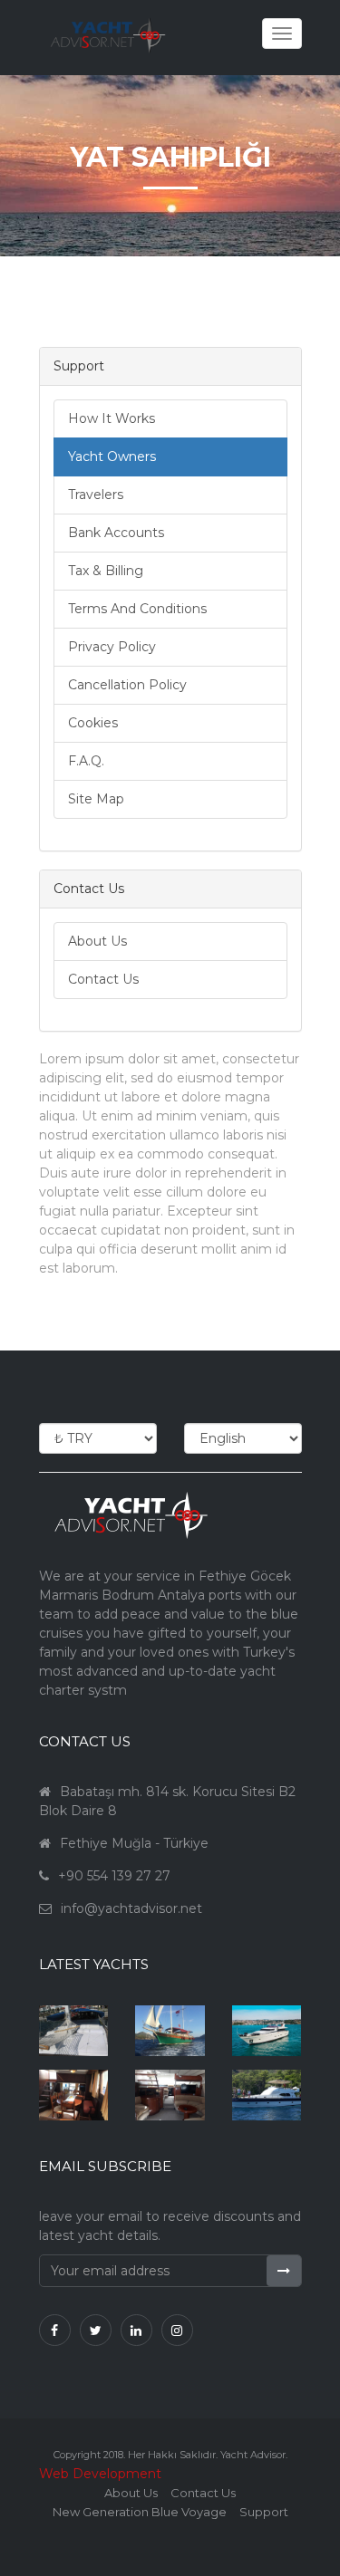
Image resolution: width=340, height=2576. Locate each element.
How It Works (112, 418)
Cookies (93, 723)
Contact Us (103, 979)
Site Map (96, 799)
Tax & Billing (106, 571)
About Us (97, 941)
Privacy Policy (112, 647)
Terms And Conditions (137, 609)
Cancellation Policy (127, 685)
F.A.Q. (86, 761)
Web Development (100, 2474)
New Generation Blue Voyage (140, 2512)
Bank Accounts (116, 533)
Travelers (96, 495)
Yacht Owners (112, 457)
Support (264, 2512)
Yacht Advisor (253, 2455)
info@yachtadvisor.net (131, 1908)
